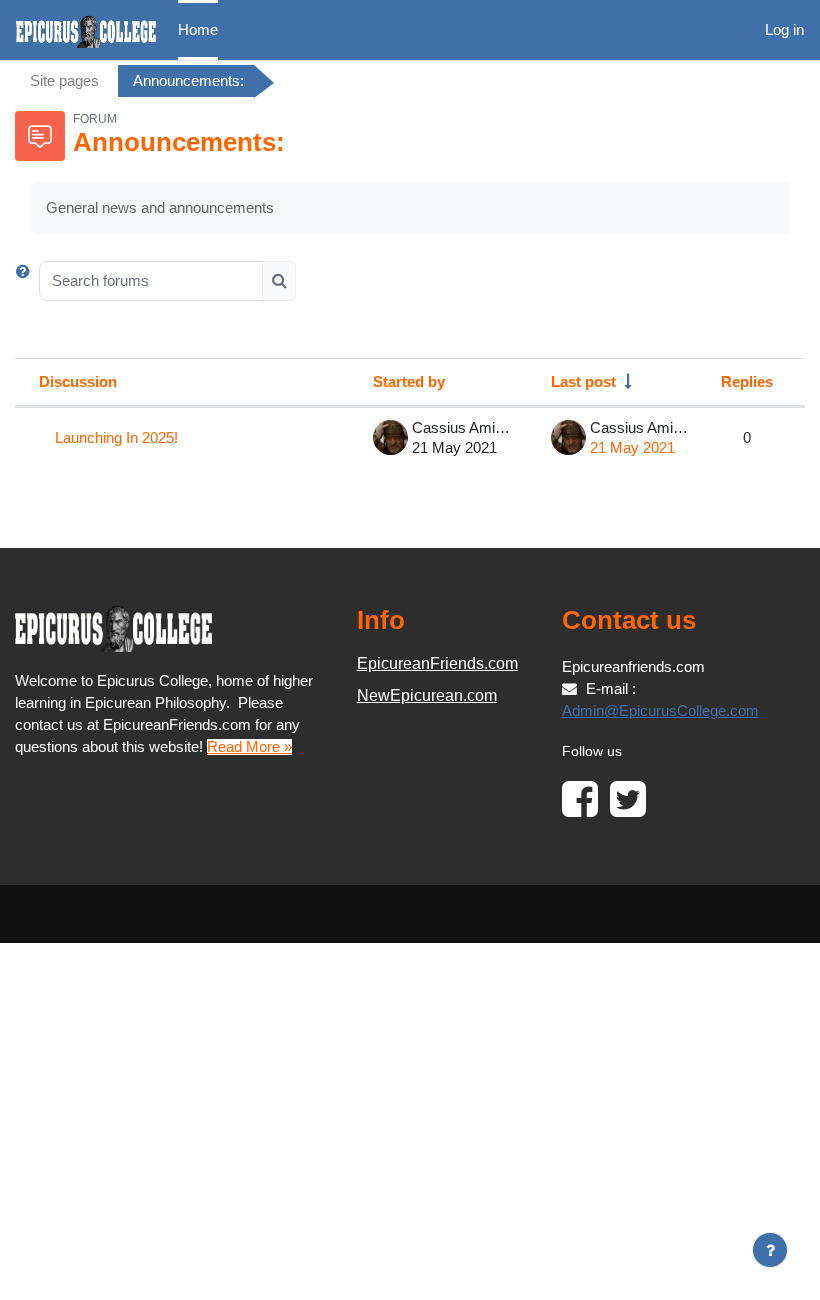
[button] (27, 281)
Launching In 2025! (116, 438)
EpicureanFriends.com (437, 663)
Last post (583, 382)
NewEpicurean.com (427, 695)
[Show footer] (770, 1250)
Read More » (249, 747)
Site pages (64, 81)
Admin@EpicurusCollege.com (660, 711)
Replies (747, 382)
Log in (784, 30)
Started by (409, 382)
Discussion (78, 382)
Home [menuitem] (198, 30)
